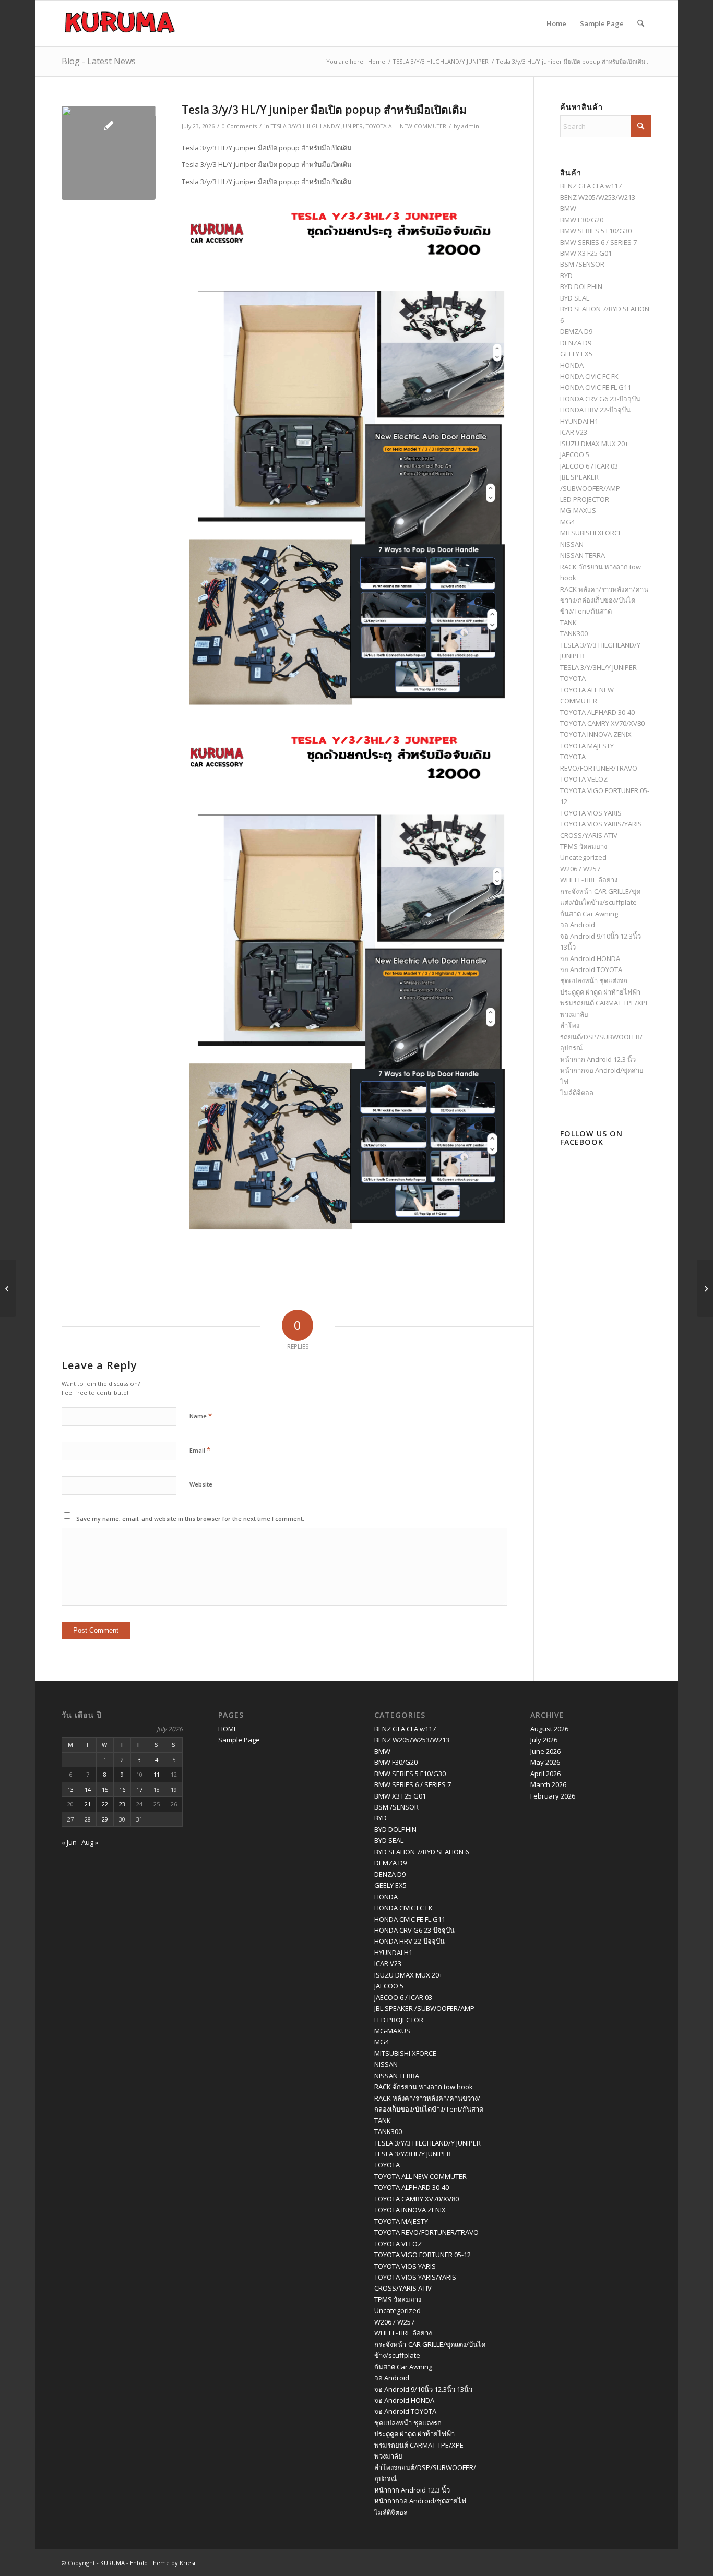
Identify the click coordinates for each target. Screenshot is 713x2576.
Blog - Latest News (99, 61)
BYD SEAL (575, 298)
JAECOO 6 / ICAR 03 (589, 466)
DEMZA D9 (576, 331)
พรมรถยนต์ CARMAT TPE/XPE (605, 1003)
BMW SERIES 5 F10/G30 (596, 231)
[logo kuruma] (120, 23)
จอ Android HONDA (590, 958)
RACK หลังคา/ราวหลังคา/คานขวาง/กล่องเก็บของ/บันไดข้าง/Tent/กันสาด (604, 600)
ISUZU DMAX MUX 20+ (594, 444)
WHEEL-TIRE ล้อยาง (589, 880)
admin (470, 126)
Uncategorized (583, 857)
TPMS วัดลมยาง (584, 846)
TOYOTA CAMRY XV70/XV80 (602, 723)
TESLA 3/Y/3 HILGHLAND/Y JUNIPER (317, 126)
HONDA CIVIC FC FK (589, 376)
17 (139, 1789)
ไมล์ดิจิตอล (577, 1093)
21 (88, 1804)
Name (201, 1416)
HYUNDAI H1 (579, 421)
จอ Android (578, 925)
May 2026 (545, 1762)
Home (556, 23)
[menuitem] (641, 23)
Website (201, 1484)
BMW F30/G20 (582, 220)
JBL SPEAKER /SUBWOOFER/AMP (424, 2008)
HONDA (572, 365)
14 (88, 1789)
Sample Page (602, 23)
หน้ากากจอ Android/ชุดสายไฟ (420, 2501)
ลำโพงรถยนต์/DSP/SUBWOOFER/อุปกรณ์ (601, 1037)
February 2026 (553, 1796)
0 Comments (239, 126)
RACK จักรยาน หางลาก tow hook (424, 2087)
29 (105, 1819)
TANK (568, 622)
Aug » (90, 1842)
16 (122, 1789)
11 (157, 1774)
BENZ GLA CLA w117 (591, 186)
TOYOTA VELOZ (584, 779)
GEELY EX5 (576, 354)
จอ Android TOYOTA (591, 969)
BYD (566, 275)
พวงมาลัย (574, 1014)
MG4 (567, 522)
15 (105, 1789)
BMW (568, 208)
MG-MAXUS (578, 510)
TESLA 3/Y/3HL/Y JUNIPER (598, 667)
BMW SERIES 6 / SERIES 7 (598, 242)
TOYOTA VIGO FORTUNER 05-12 (423, 2255)
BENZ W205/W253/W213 (598, 197)
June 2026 (545, 1751)
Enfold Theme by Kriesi (163, 2563)
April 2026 (545, 1774)
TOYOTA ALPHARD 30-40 (597, 712)
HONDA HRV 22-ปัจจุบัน (595, 410)
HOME (228, 1729)
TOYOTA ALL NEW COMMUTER (406, 126)
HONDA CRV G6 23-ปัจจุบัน (600, 399)
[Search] (641, 23)
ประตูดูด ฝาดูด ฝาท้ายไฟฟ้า (600, 992)
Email (200, 1450)
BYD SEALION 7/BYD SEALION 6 (421, 1852)
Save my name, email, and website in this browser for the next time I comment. (190, 1519)
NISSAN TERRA (583, 555)
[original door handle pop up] (109, 153)
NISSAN (572, 544)
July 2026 (544, 1740)
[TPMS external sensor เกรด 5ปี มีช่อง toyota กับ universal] (705, 1288)
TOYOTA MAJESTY (587, 746)
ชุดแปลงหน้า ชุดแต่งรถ (594, 980)
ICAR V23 (574, 432)
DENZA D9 (576, 343)
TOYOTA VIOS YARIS (591, 813)
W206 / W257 (580, 869)
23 (122, 1804)
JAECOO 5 (575, 454)
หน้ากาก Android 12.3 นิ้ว (598, 1059)
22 (105, 1804)
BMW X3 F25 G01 (586, 253)
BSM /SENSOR (582, 264)
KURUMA (112, 2563)
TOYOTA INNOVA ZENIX (596, 734)
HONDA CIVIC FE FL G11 (596, 387)
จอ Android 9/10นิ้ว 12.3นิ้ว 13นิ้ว (423, 2389)
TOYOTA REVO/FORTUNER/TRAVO (426, 2232)
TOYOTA (573, 678)
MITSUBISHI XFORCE (591, 533)
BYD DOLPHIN (581, 286)
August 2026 (549, 1729)
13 (70, 1789)
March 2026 (548, 1784)
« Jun (69, 1842)
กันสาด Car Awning (589, 914)
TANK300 (574, 633)
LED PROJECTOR (585, 499)
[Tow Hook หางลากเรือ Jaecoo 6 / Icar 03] (8, 1288)
